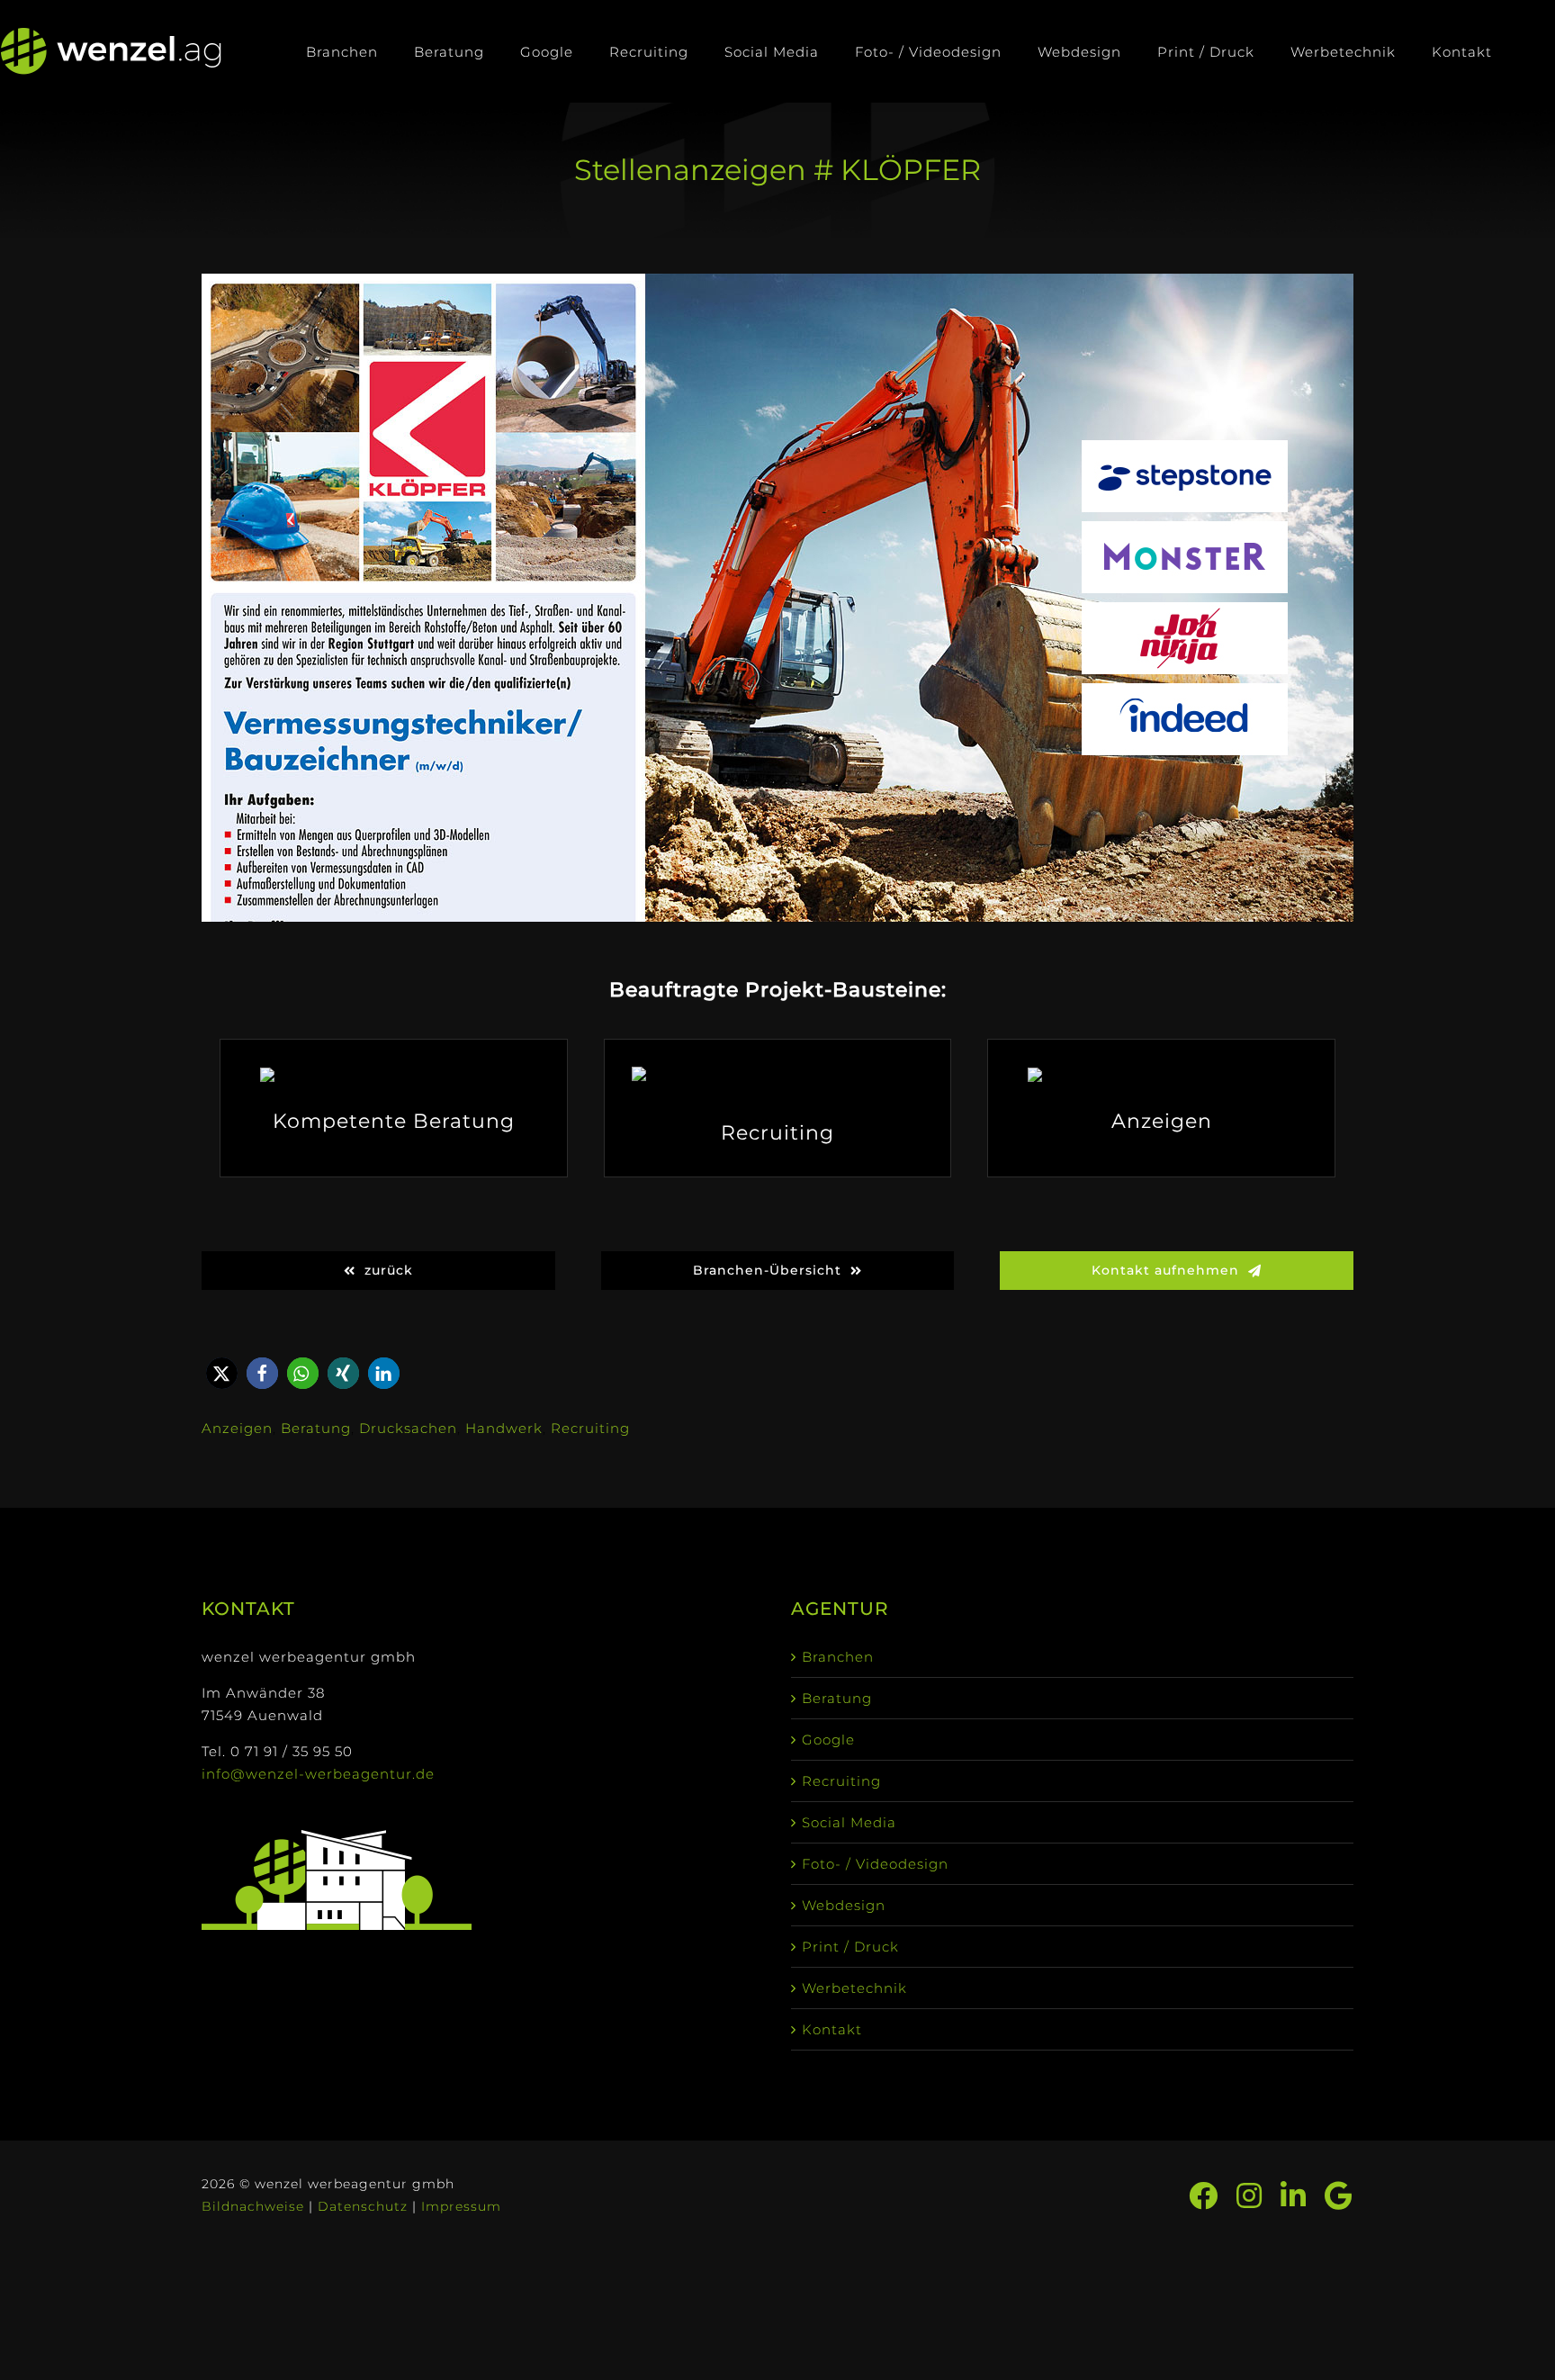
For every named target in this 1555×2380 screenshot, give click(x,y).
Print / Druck (850, 1947)
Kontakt (832, 2029)
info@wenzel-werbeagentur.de (318, 1774)
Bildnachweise (253, 2206)
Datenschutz (363, 2206)
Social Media (849, 1822)
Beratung (316, 1428)
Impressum (461, 2206)
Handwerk (504, 1428)
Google (828, 1740)
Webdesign (844, 1905)
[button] (222, 1373)
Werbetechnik (854, 1988)
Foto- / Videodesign (875, 1864)
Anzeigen (237, 1428)
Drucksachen (408, 1428)
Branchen (838, 1657)
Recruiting (590, 1428)
